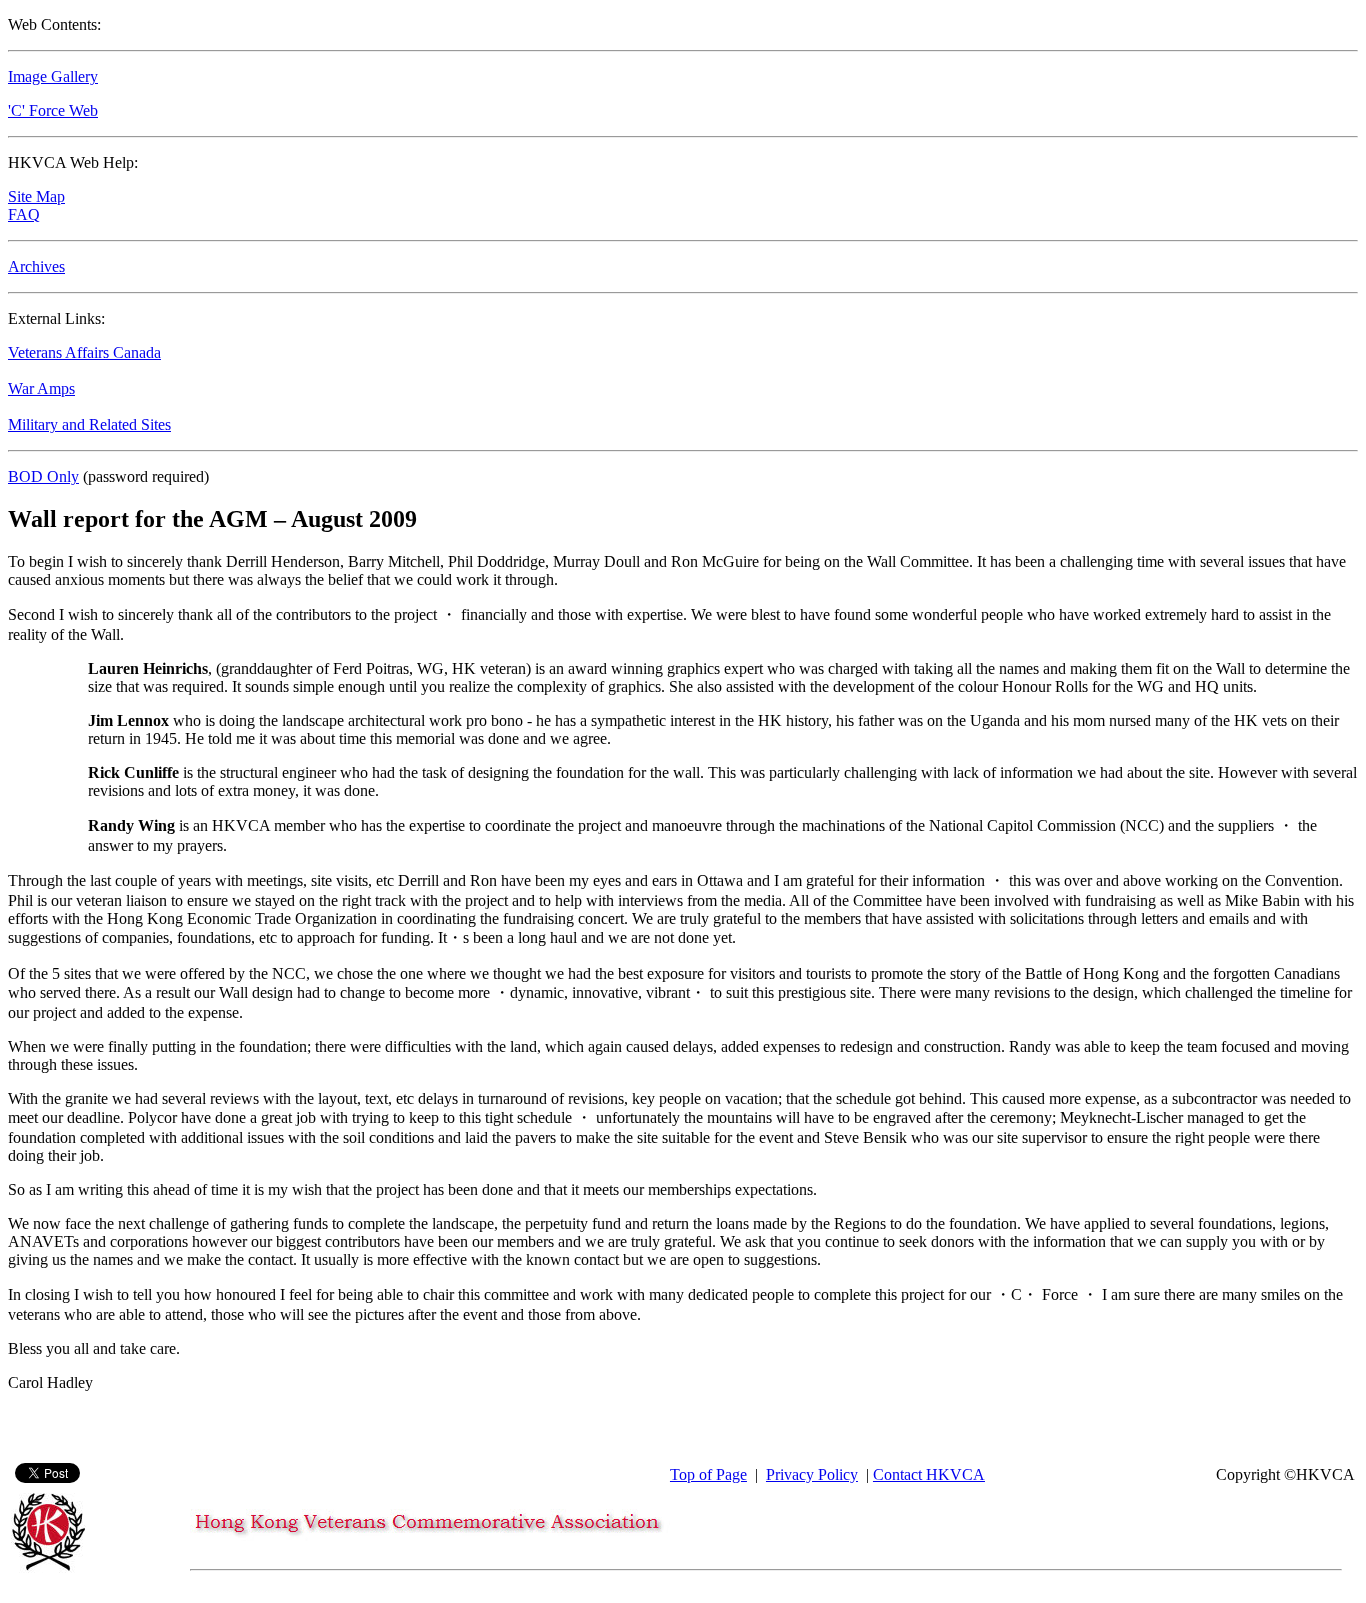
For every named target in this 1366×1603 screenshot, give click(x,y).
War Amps (41, 388)
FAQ (24, 214)
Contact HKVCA (929, 1474)
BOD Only (43, 476)
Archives (36, 266)
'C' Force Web (53, 110)
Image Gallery (53, 76)
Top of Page (708, 1474)
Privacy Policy (812, 1474)
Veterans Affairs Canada (84, 352)
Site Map (36, 196)
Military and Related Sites (89, 424)
